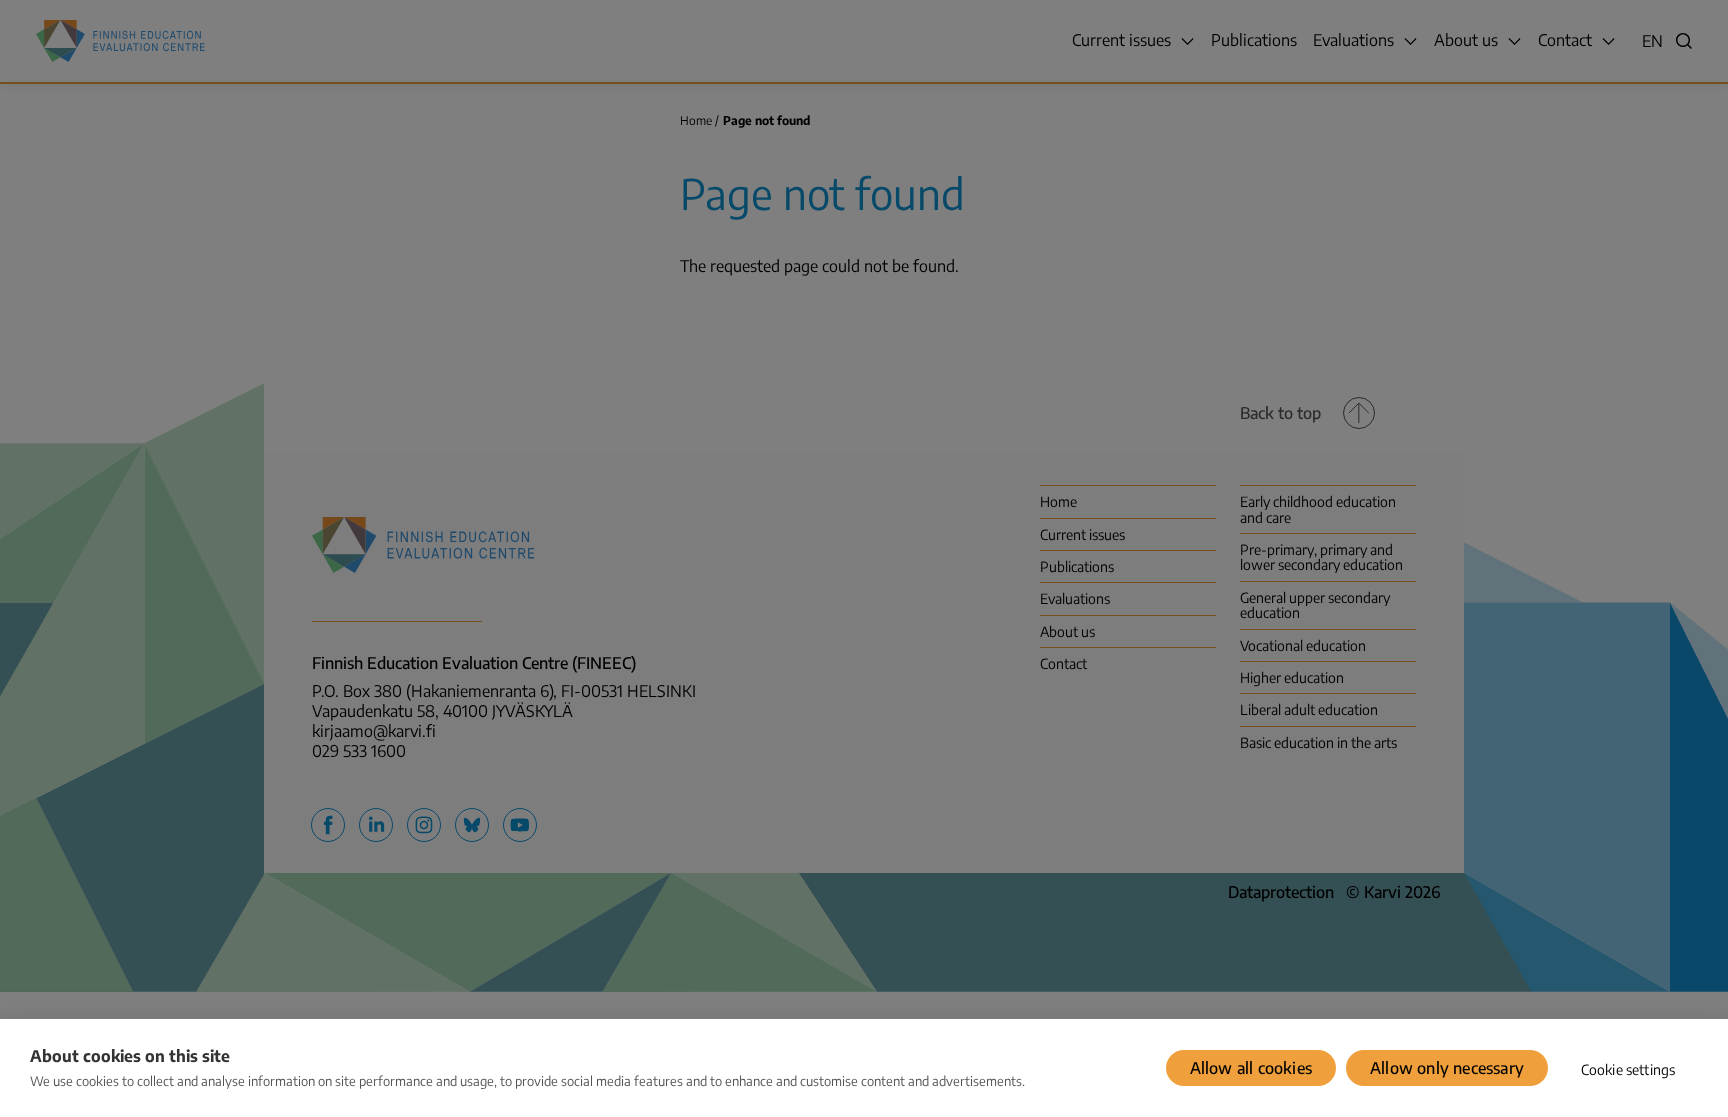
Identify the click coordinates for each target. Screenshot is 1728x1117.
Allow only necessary (1447, 1068)
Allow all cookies (1251, 1068)
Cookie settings (1628, 1069)
